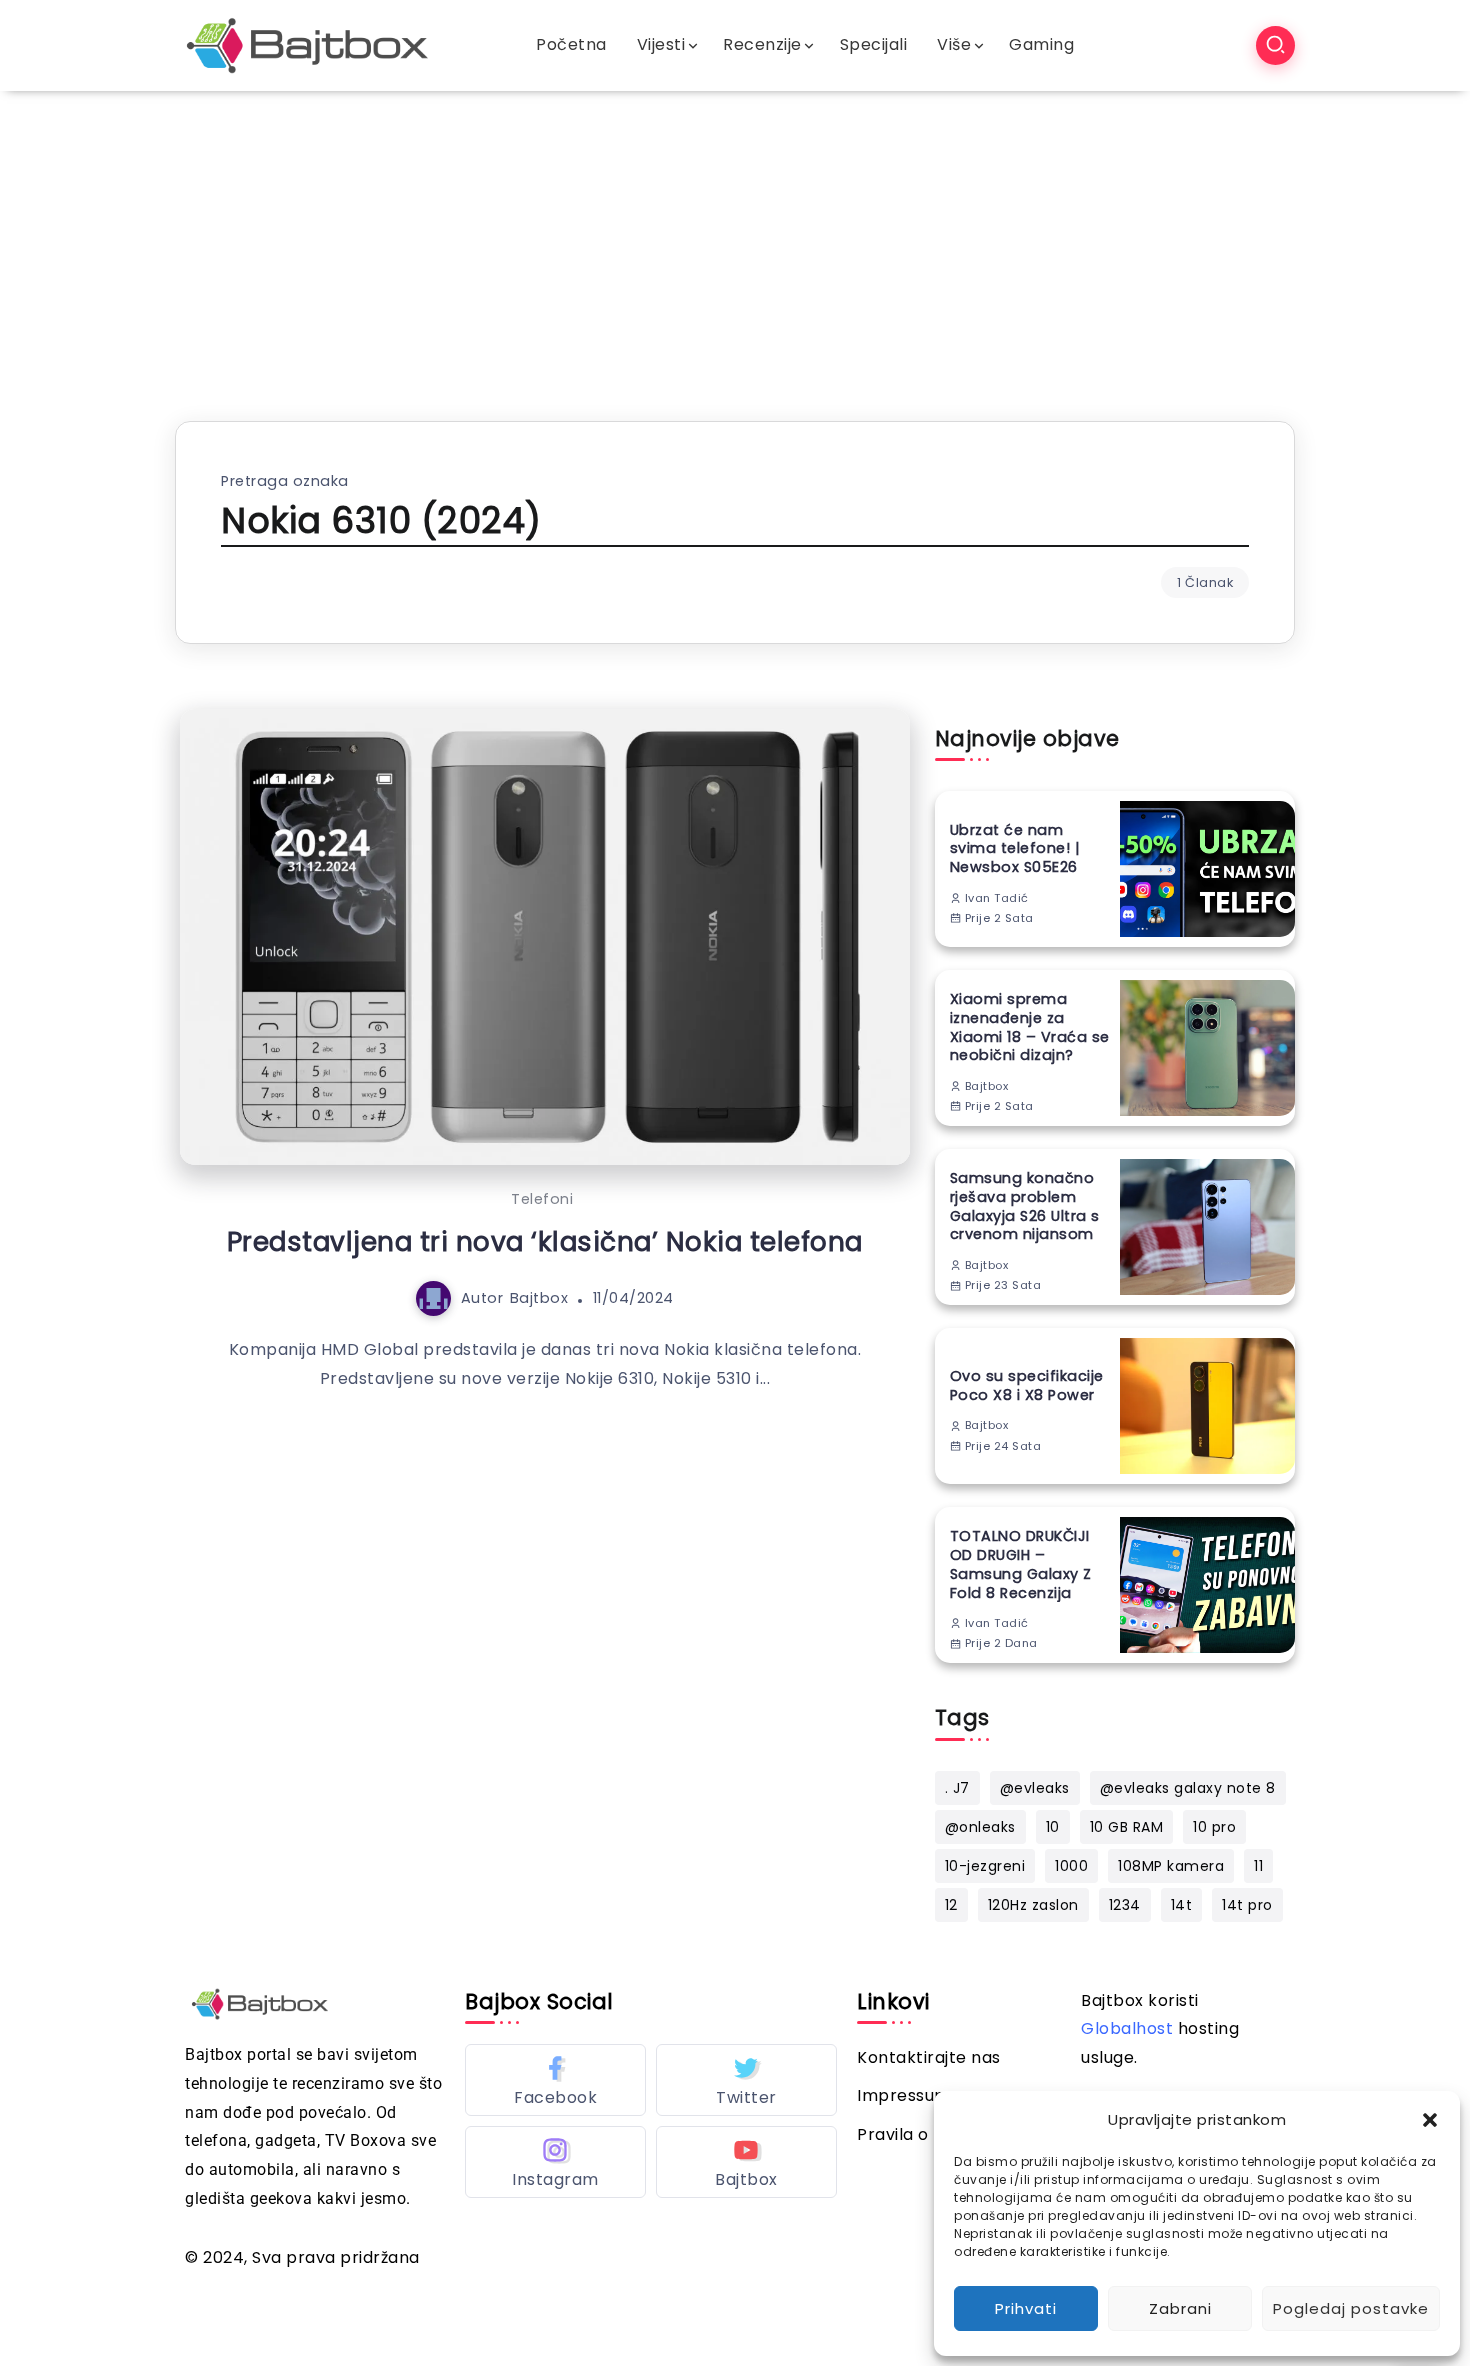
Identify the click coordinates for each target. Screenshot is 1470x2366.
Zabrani (1180, 2308)
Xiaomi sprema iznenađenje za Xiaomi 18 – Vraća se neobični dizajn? (1030, 1027)
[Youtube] (746, 2162)
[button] (1430, 2120)
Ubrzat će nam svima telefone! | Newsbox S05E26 (1015, 849)
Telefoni (542, 1199)
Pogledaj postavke (1351, 2308)
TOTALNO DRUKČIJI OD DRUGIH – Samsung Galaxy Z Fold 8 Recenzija (1021, 1564)
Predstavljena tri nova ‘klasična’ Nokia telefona (545, 1241)
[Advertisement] (735, 241)
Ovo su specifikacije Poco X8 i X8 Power (1027, 1385)
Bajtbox (539, 1298)
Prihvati (1026, 2308)
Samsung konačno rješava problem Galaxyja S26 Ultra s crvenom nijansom (1025, 1206)
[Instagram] (555, 2162)
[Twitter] (746, 2080)
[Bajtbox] (307, 44)
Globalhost (1127, 2028)
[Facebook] (555, 2080)
